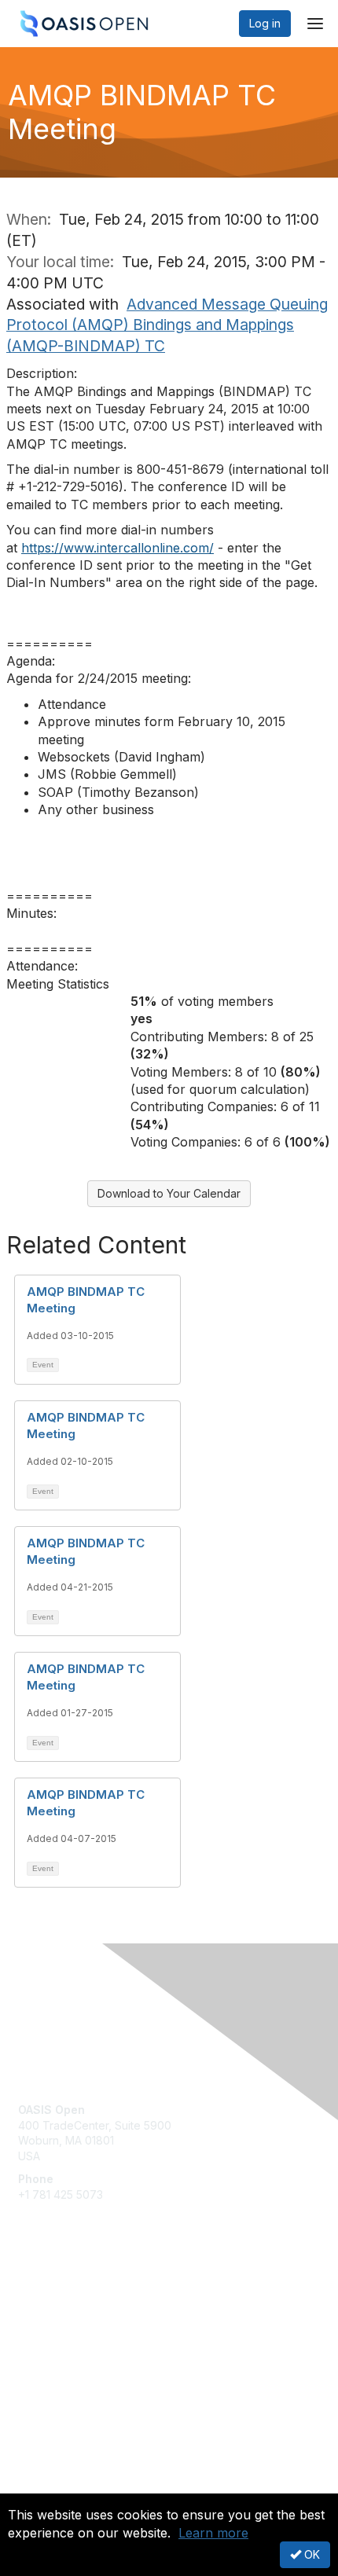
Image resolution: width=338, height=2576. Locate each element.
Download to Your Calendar (169, 1193)
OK (310, 2554)
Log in (265, 23)
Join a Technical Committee (90, 2345)
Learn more (213, 2533)
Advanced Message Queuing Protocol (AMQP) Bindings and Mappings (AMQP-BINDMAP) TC (167, 325)
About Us (42, 2487)
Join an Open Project (73, 2321)
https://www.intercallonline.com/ (118, 548)
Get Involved (51, 2298)
